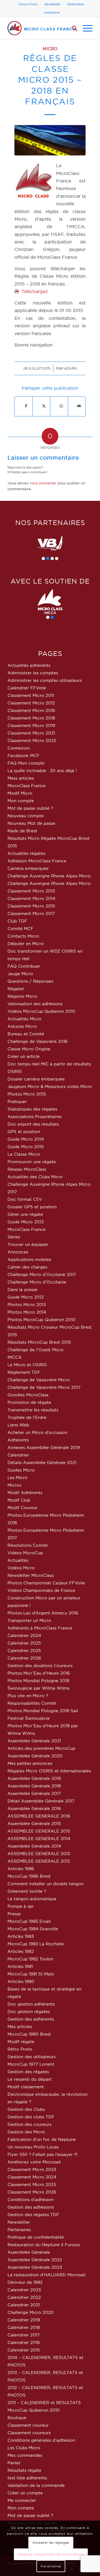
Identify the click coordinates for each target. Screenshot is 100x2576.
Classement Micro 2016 (31, 710)
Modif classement (26, 2087)
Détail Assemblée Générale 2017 (41, 1801)
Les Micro (17, 1478)
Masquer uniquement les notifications (51, 2554)
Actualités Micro (24, 1019)
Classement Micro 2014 (31, 898)
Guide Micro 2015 (26, 1147)
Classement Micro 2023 (32, 2169)
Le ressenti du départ (30, 2079)
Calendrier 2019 (24, 2320)
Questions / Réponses (30, 981)
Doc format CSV (25, 1199)
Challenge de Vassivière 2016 (38, 1041)
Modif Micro (20, 793)
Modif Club (19, 1500)
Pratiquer (17, 1102)
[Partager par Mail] (79, 406)
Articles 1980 (21, 1981)
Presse (14, 1914)
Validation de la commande (36, 2485)
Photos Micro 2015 (27, 1094)
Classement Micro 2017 (31, 913)
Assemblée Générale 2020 (35, 1756)
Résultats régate (24, 2470)
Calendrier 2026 (24, 1658)
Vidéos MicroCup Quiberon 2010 (41, 1011)
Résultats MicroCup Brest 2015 (39, 1342)
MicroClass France (27, 786)
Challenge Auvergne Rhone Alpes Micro (49, 876)
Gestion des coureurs (29, 2124)
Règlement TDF (24, 1372)
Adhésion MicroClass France (37, 861)
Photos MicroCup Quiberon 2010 (42, 1320)
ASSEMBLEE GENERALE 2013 (39, 1854)
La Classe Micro (24, 1154)
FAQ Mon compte (26, 763)
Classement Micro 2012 (31, 703)
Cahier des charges (27, 1267)
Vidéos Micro (21, 1568)
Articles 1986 (21, 1869)
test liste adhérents (27, 2478)
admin (70, 368)
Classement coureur (28, 2425)
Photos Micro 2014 (27, 1312)
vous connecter (43, 483)
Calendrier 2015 (24, 2350)
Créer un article (24, 1056)
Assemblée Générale (29, 2252)
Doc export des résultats (33, 1124)
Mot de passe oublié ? (30, 808)
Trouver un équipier (28, 1244)
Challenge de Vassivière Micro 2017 (44, 1387)
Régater (16, 989)
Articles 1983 (21, 1936)
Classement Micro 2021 (31, 733)
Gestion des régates (28, 2072)
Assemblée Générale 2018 (34, 1786)
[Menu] (85, 28)
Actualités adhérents (29, 665)
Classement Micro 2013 (31, 891)
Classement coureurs (29, 2433)
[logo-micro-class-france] (42, 28)
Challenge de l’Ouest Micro (36, 1350)
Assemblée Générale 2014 (34, 1846)
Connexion (19, 748)
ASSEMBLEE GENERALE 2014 (39, 1839)
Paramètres (51, 2566)
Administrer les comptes (33, 673)
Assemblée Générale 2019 (34, 1778)
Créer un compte (25, 2493)
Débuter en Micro (26, 944)
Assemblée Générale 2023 (35, 2267)
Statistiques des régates (32, 1109)
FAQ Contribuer (24, 966)
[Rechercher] (72, 28)
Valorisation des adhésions (35, 1004)
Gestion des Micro (26, 2132)
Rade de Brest (22, 831)
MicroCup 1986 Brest (29, 1876)
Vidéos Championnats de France (41, 1590)
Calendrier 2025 (24, 1643)
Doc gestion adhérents (31, 2004)
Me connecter (22, 2500)
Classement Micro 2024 (32, 2177)
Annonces (18, 1252)
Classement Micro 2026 (32, 2192)
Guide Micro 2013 (26, 1222)
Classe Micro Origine (29, 1049)
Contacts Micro (23, 936)
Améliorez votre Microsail (34, 2162)
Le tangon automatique (32, 1899)
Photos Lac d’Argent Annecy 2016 (43, 1613)
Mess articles (21, 778)
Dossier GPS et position (32, 1207)
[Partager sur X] (44, 406)
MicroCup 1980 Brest (29, 2034)
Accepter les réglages (51, 2542)
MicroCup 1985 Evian (29, 1921)
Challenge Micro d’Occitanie (37, 1282)
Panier (14, 2463)
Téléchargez (35, 291)
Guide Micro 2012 (26, 1297)
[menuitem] (28, 4)
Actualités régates (26, 853)
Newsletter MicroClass (31, 1575)
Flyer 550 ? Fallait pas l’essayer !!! (42, 2154)
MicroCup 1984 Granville (33, 1929)
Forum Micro (28, 4)
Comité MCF (20, 929)
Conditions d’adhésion (31, 2200)
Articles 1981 (20, 1966)
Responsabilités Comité (32, 1703)
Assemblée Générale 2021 (34, 1741)
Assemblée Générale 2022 (35, 2260)
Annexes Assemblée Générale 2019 (44, 1447)
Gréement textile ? (27, 1891)
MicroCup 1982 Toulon (30, 1959)
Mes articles (20, 2027)
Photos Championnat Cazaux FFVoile (46, 1583)
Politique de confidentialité (36, 2237)
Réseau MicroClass (27, 1169)
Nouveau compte (26, 816)
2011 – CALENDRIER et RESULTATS (44, 2403)
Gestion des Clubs (26, 2109)
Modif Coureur (22, 1508)
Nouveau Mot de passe (31, 823)
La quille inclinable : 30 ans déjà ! (42, 771)
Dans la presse (22, 1290)
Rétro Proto (20, 2049)
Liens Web (18, 1425)
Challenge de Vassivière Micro (39, 1380)
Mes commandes (25, 2455)
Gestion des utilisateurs (32, 2057)
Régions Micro (22, 996)
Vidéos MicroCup (25, 1553)
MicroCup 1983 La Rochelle (36, 1944)
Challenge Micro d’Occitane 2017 (42, 1274)
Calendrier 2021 (24, 2305)
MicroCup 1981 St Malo (31, 1974)
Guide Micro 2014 (26, 1139)
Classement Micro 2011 (31, 695)
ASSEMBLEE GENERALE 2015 (39, 1831)
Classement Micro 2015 (31, 906)
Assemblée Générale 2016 (34, 1808)
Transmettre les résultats (33, 1410)
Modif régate (21, 2042)
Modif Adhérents (25, 1493)
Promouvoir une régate (32, 1162)
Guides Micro (21, 1470)
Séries (14, 1237)
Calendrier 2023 (24, 2290)
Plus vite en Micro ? (28, 1696)
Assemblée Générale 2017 (34, 1793)
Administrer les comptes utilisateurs (45, 680)
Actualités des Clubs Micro (35, 1177)
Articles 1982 (21, 1951)
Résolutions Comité (28, 1545)
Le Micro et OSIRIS (27, 1365)
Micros (14, 1485)
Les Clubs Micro (24, 2448)
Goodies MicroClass (28, 1395)
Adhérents (52, 13)
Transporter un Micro (29, 1620)
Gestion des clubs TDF (31, 2117)
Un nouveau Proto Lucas (33, 2147)
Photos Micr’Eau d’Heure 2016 (39, 1673)
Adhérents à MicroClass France (40, 1628)
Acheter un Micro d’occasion (37, 1432)
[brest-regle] (50, 140)
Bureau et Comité (26, 1034)
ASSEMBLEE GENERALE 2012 (39, 1861)
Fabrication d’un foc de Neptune (42, 2139)
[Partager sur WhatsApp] (62, 406)
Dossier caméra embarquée (36, 1079)
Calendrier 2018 (24, 2327)
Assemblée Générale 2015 (34, 1824)
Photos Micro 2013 (27, 1305)
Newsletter (52, 4)
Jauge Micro (20, 974)
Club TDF (17, 921)
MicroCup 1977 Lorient (31, 2064)
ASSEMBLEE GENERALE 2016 (39, 1816)
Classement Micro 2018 (31, 718)
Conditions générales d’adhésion (41, 2440)
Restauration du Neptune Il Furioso (44, 2245)
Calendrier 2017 (24, 2335)
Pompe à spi (20, 1906)
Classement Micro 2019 (31, 725)
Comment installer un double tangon (46, 1884)
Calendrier (18, 1455)
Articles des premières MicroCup (41, 1748)
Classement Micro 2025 (32, 2185)
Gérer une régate (25, 1214)
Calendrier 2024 (24, 1635)
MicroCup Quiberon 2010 (34, 2410)
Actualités (18, 1560)
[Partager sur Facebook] (26, 406)
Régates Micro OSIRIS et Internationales (49, 1771)
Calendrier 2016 (24, 2342)
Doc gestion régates (29, 2012)
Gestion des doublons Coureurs (40, 1666)
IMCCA (15, 1357)
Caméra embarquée (28, 868)
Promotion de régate (29, 1402)
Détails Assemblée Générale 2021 (42, 1463)
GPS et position (24, 1132)
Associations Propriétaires (35, 1117)
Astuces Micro (22, 1026)
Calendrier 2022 (24, 2297)
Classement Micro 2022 (32, 741)
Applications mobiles (29, 1259)
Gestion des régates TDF (33, 2215)
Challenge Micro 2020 (31, 2312)
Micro (50, 49)
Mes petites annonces (30, 1763)
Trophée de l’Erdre (27, 1417)
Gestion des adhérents (31, 2019)
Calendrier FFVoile (27, 688)
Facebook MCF (23, 756)
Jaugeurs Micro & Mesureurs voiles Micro (50, 1086)
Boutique (17, 2418)
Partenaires (76, 4)
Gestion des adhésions (31, 2207)
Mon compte (21, 801)
